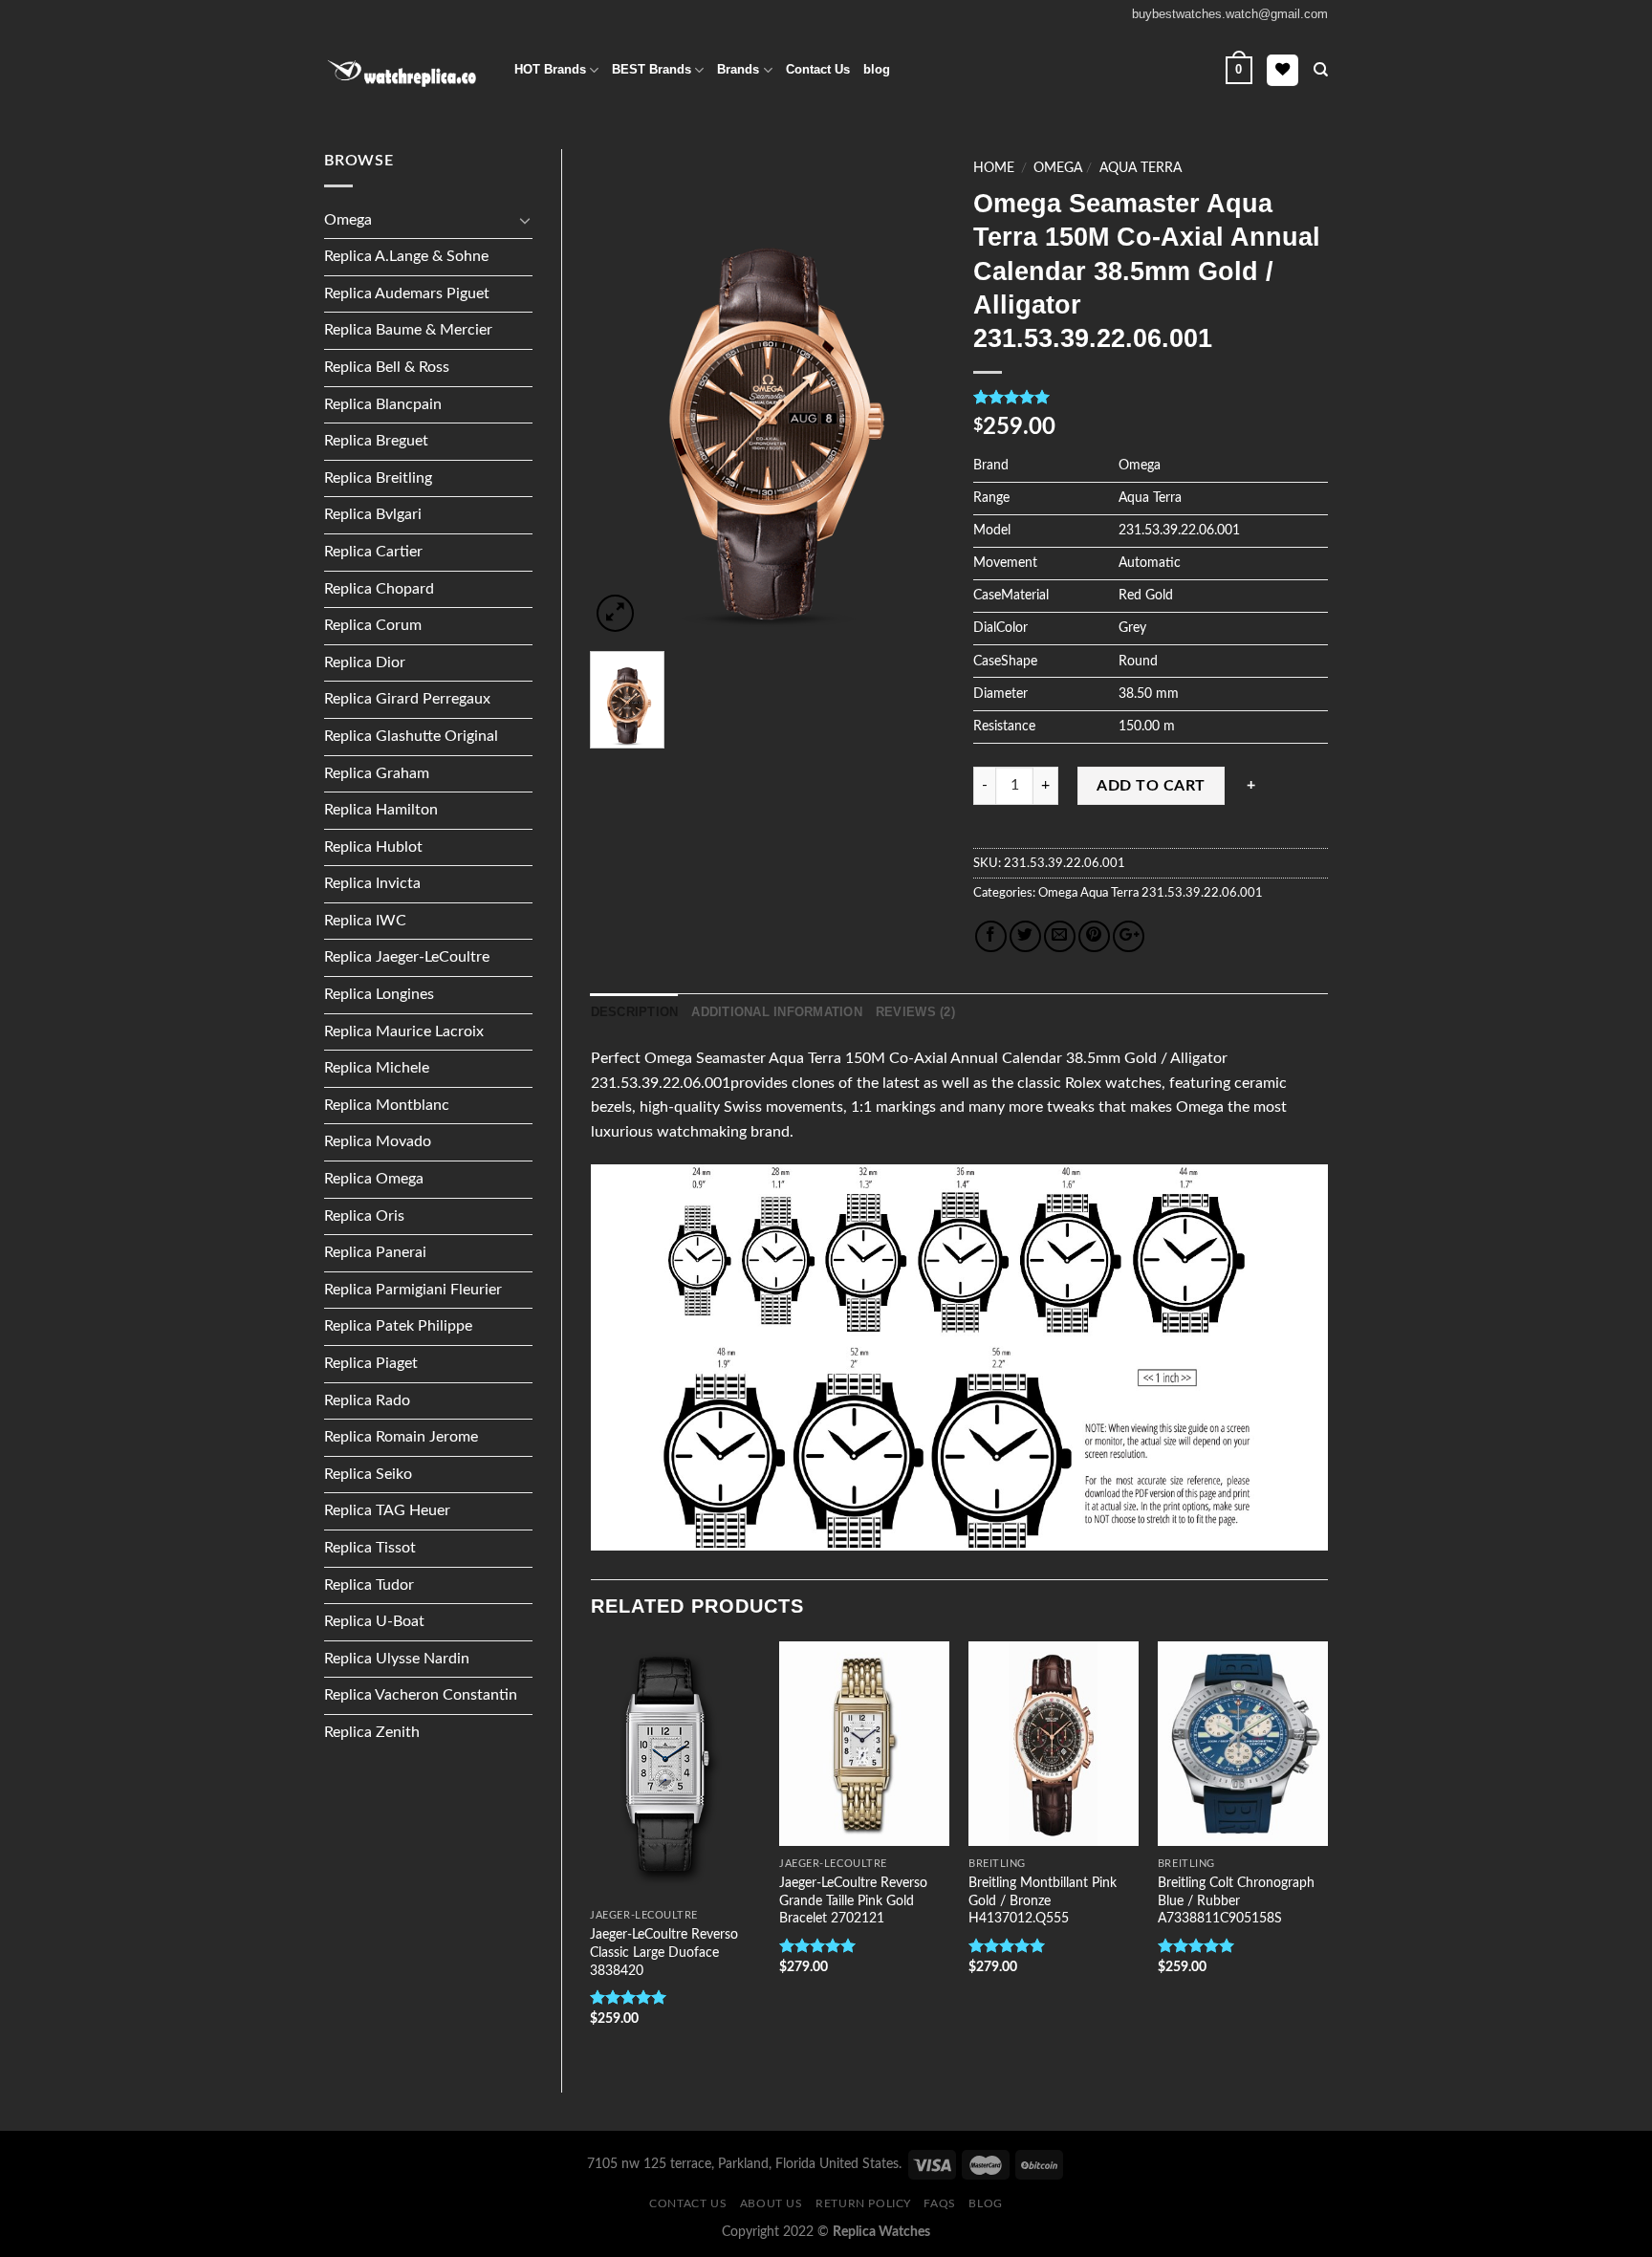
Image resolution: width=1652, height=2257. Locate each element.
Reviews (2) (915, 1012)
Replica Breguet (376, 441)
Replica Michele (377, 1068)
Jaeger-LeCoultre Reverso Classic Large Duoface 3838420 (664, 1952)
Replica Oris (364, 1216)
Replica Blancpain (383, 404)
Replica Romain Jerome (401, 1437)
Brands (738, 69)
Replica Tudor (369, 1585)
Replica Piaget (371, 1363)
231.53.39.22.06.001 (1201, 893)
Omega (348, 220)
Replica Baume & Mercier (408, 330)
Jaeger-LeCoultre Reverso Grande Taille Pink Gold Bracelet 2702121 (853, 1900)
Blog (985, 2203)
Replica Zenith (372, 1732)
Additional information (777, 1012)
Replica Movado (378, 1141)
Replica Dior (365, 662)
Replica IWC (365, 921)
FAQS (939, 2203)
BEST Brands (652, 69)
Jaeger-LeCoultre (644, 1915)
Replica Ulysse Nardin (397, 1659)
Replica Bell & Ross (387, 367)
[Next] (1327, 1851)
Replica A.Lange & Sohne (406, 256)
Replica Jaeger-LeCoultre (407, 957)
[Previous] (592, 1851)
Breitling (997, 1864)
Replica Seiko (368, 1474)
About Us (772, 2203)
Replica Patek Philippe (398, 1326)
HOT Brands (550, 69)
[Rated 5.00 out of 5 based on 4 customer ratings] (1151, 397)
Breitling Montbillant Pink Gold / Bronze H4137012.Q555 (1043, 1900)
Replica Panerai (375, 1252)
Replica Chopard (379, 589)
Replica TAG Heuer (387, 1510)
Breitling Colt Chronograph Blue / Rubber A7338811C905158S (1236, 1900)
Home (994, 168)
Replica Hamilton (381, 810)
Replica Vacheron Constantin (421, 1695)
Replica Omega (374, 1179)
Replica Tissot (370, 1548)
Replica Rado (367, 1400)
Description (635, 1012)
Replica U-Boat (374, 1621)
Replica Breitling (378, 478)
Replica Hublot (373, 847)
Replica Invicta (372, 883)
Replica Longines (379, 994)
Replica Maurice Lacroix (404, 1031)
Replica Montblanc (387, 1105)
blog (877, 69)
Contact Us (818, 69)
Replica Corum (373, 625)
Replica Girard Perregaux (407, 699)
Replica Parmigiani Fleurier (413, 1290)
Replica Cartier (373, 552)
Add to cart (1151, 786)
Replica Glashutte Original (411, 736)
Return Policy (863, 2203)
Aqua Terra (1141, 168)
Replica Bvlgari (373, 514)
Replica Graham (377, 773)
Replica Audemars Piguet (407, 293)
